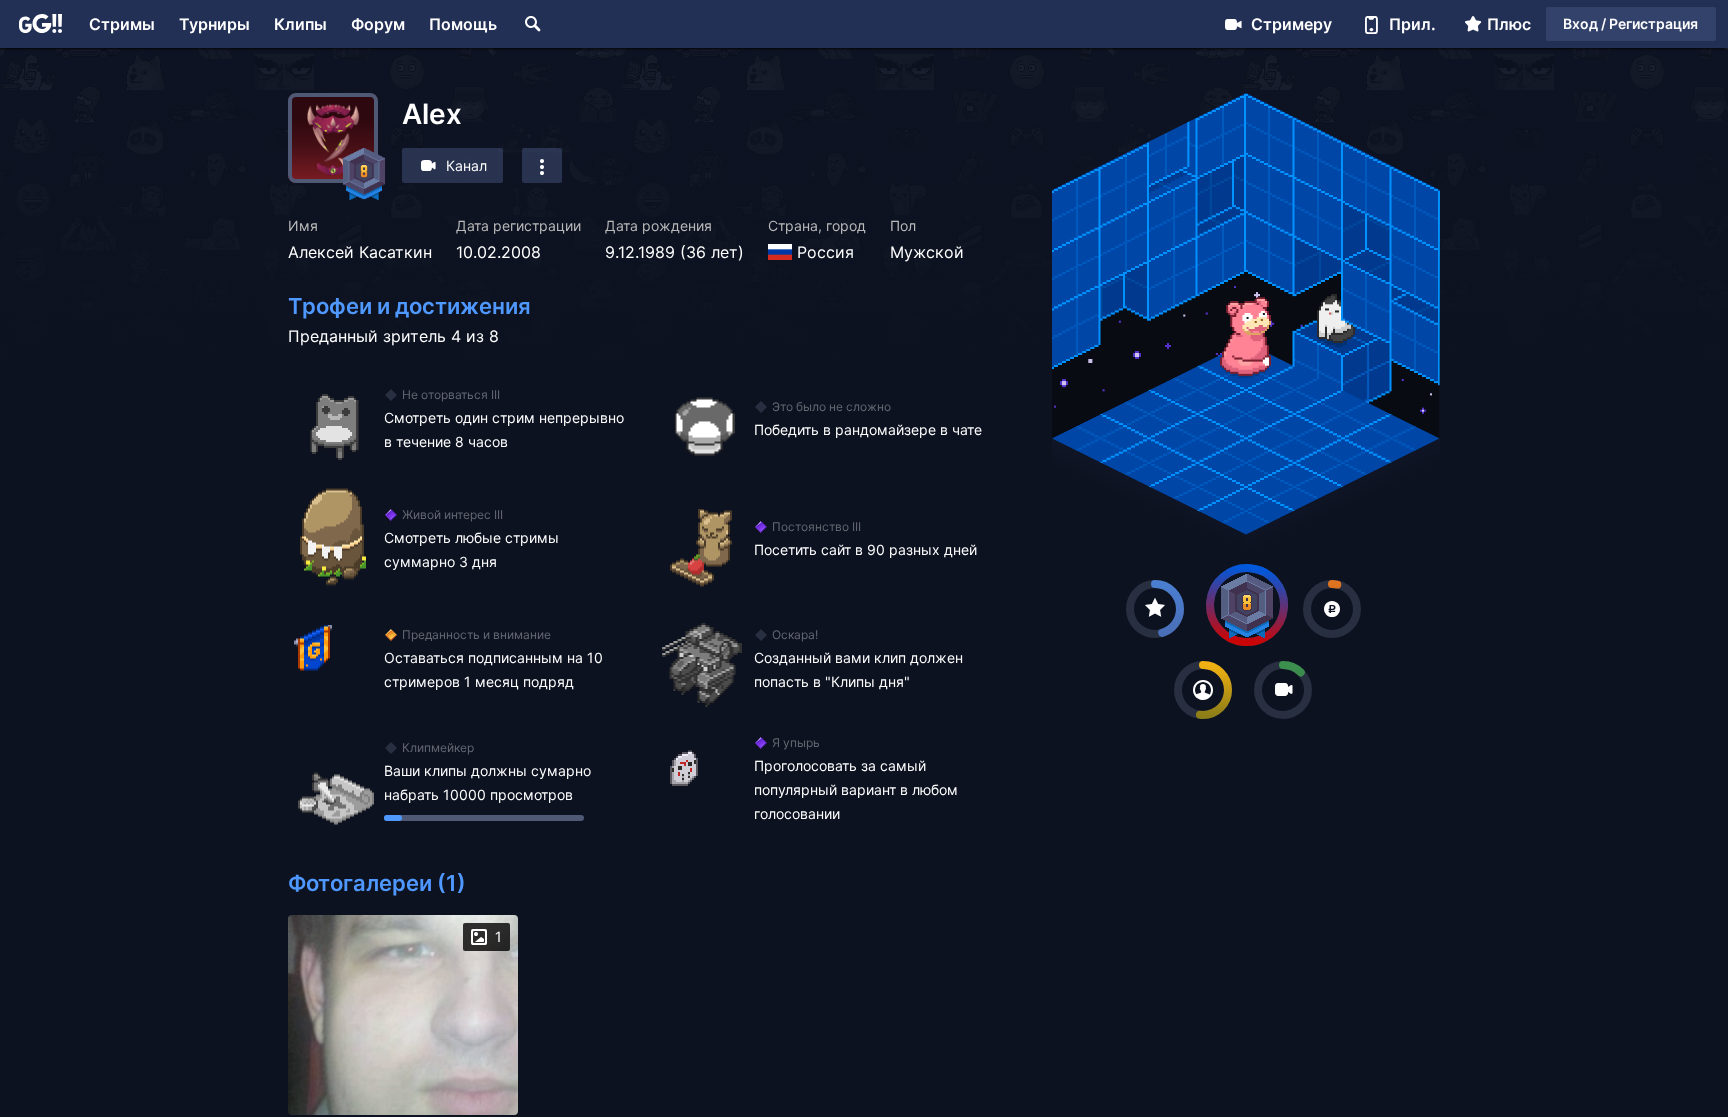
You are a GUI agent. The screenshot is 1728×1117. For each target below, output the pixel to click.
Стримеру (1291, 24)
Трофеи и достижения (409, 306)
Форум (378, 24)
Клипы (300, 24)
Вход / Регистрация (1630, 23)
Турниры (214, 24)
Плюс (1509, 24)
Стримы (122, 24)
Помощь (463, 24)
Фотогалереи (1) (377, 883)
